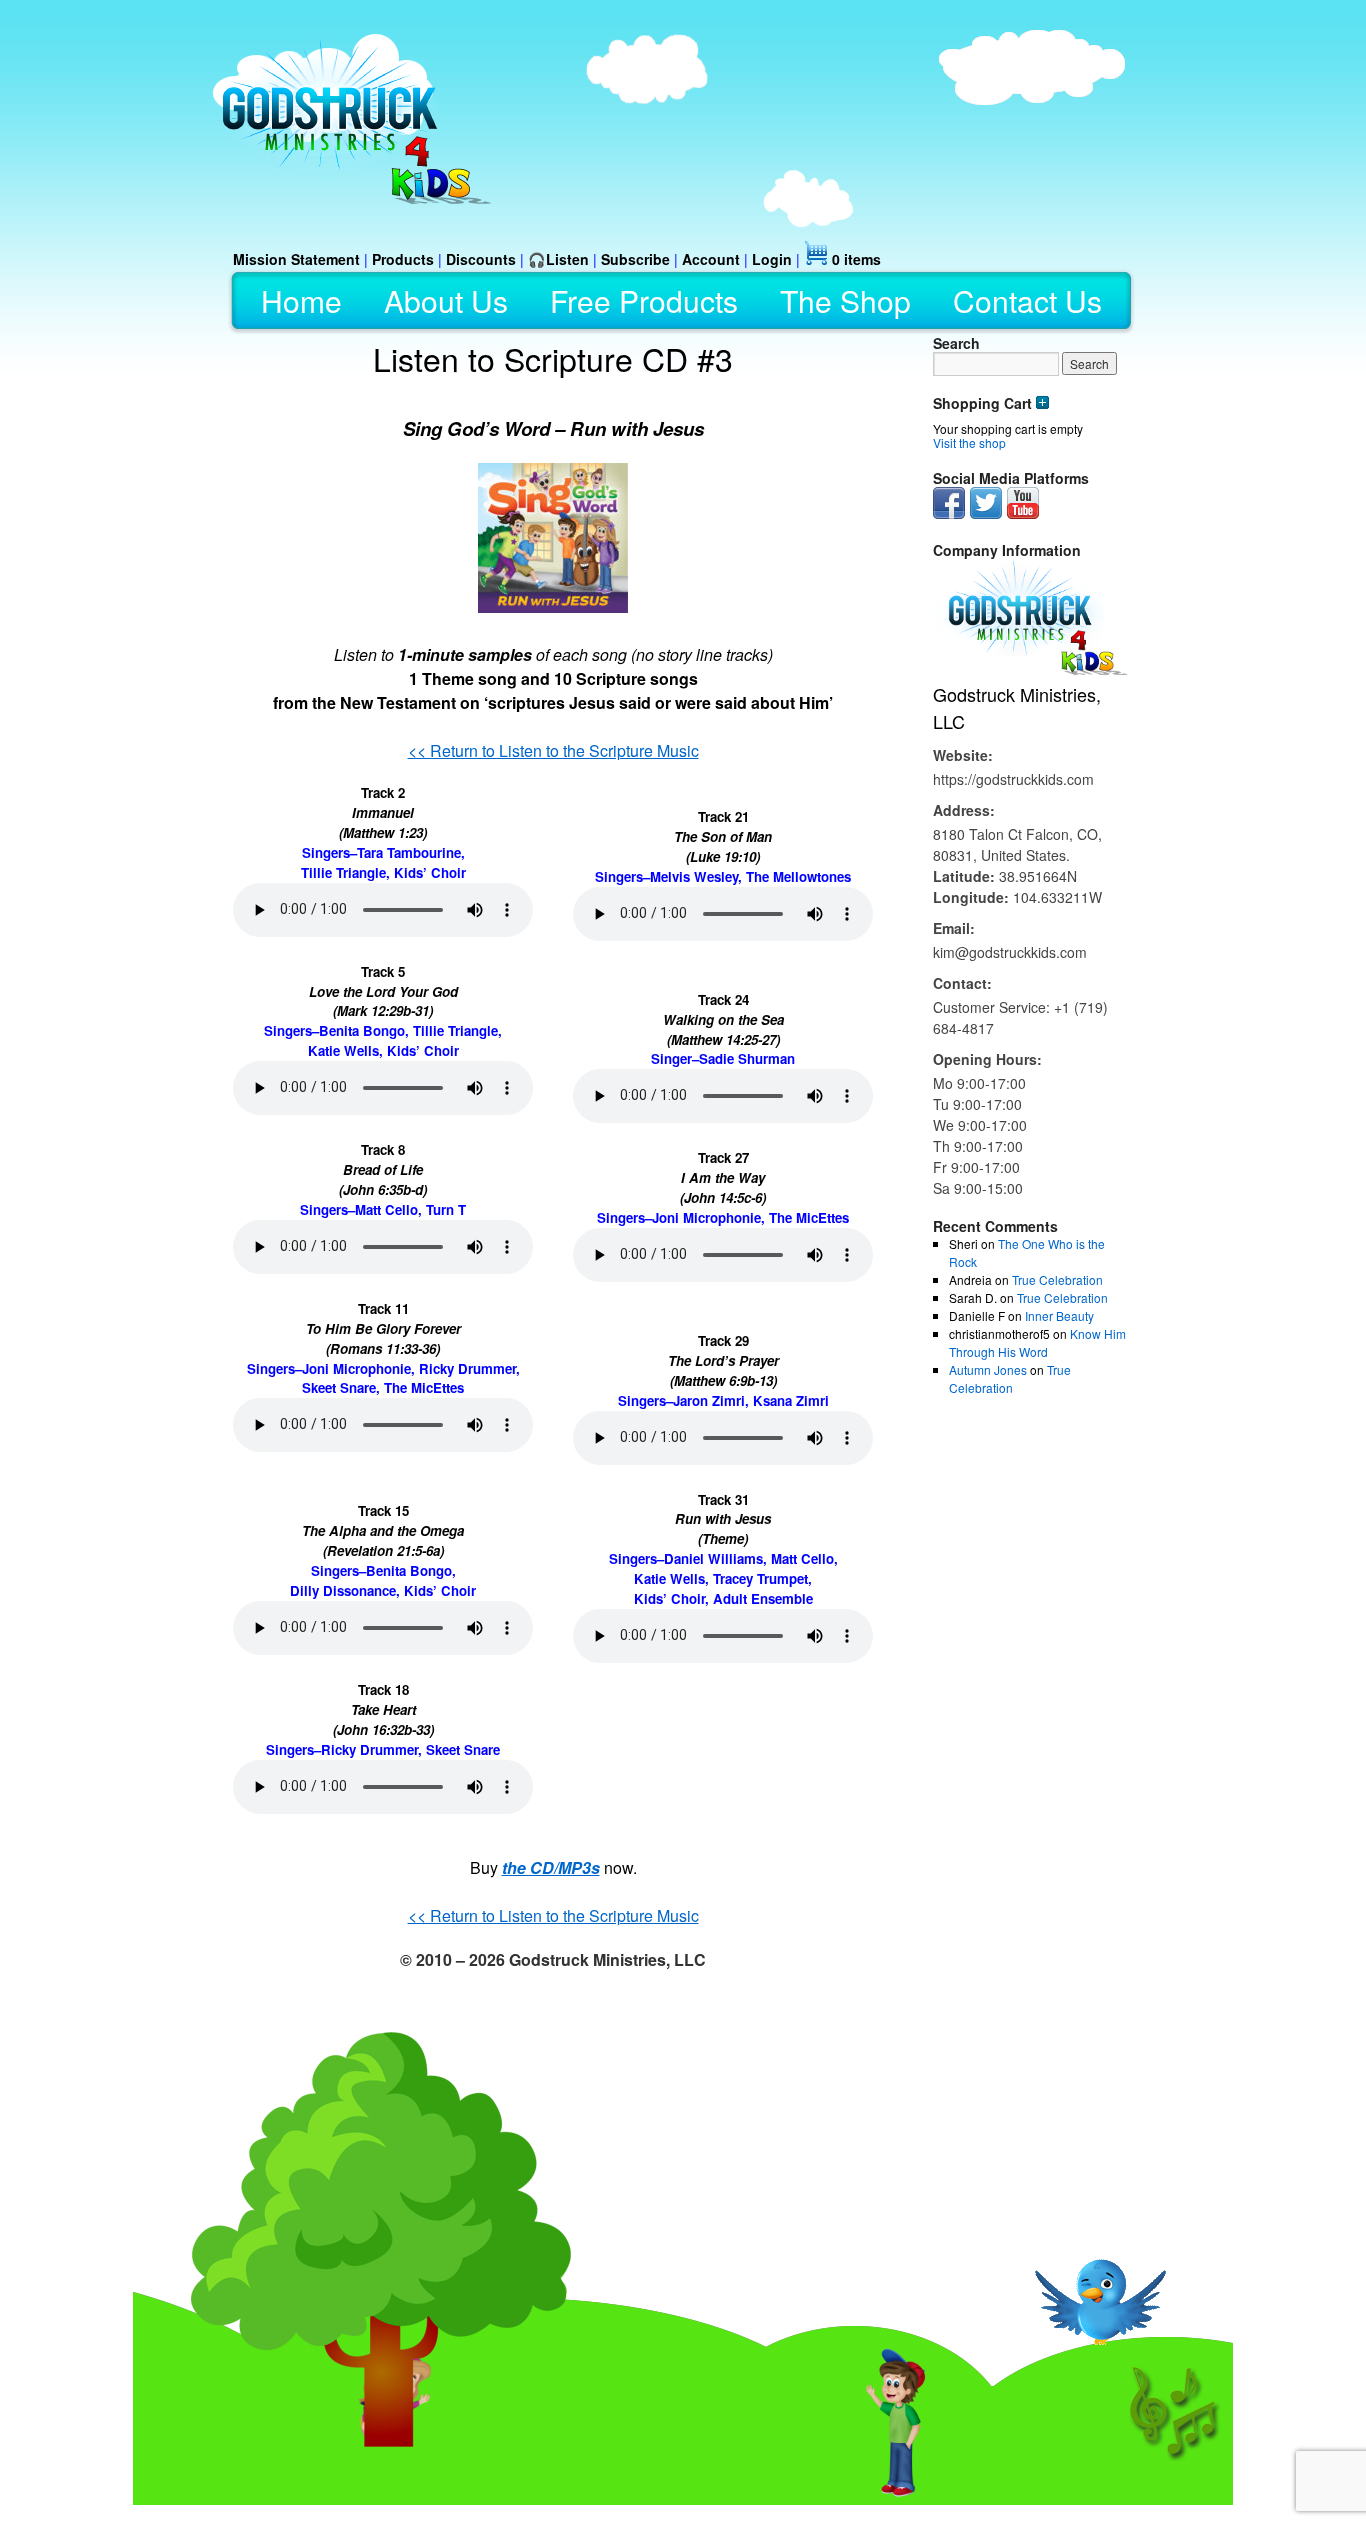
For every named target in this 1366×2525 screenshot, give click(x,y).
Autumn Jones (988, 1369)
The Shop (845, 300)
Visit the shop (969, 442)
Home (301, 300)
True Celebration (1057, 1279)
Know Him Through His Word (1037, 1342)
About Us (446, 300)
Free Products (644, 300)
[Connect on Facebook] (949, 513)
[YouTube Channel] (1023, 513)
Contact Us (1027, 300)
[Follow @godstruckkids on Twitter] (986, 513)
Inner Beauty (1059, 1315)
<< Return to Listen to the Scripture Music (553, 750)
